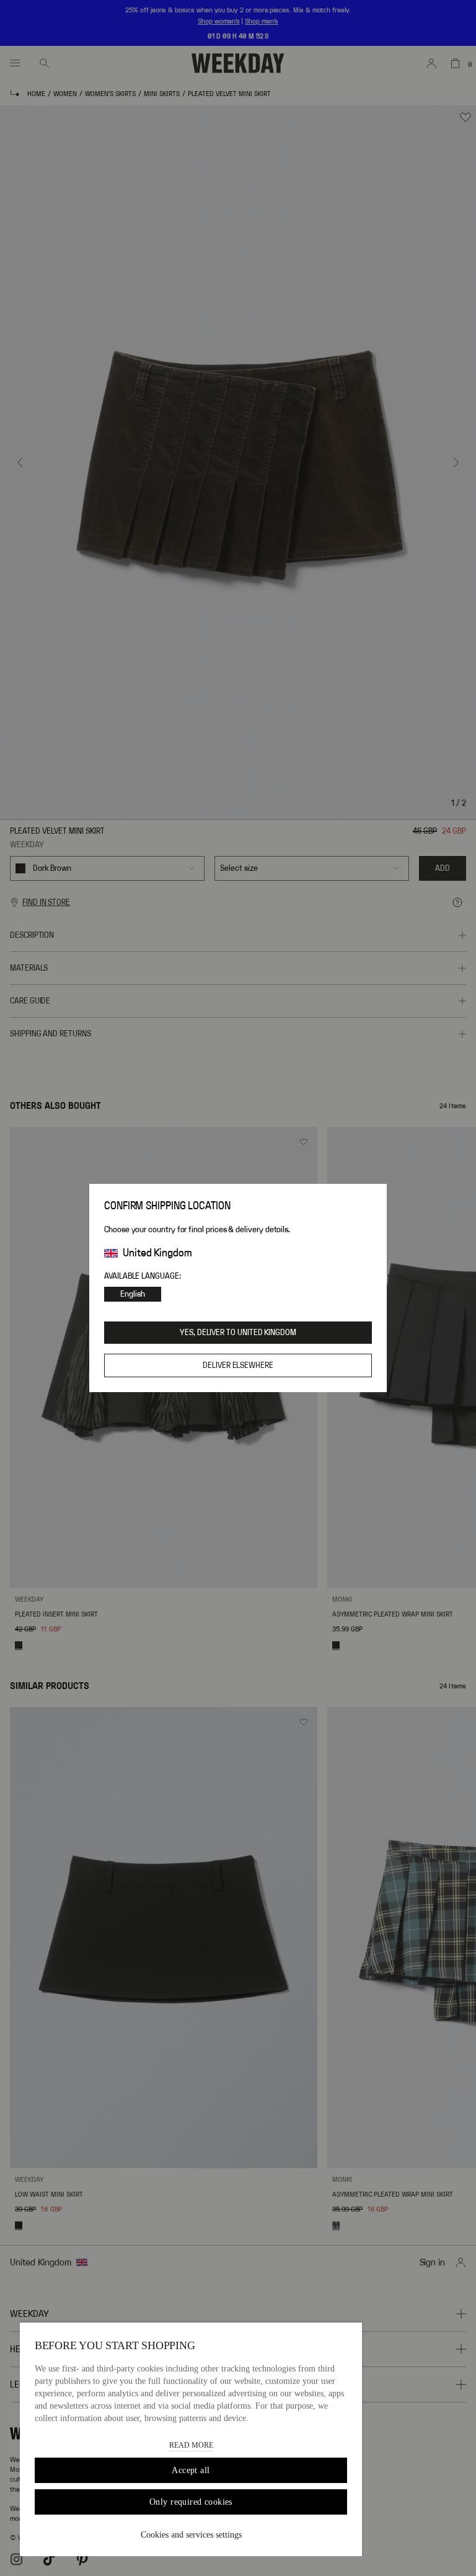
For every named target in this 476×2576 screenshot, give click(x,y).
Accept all (191, 2470)
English (133, 1294)
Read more (191, 2445)
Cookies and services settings (191, 2535)
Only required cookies (191, 2502)
